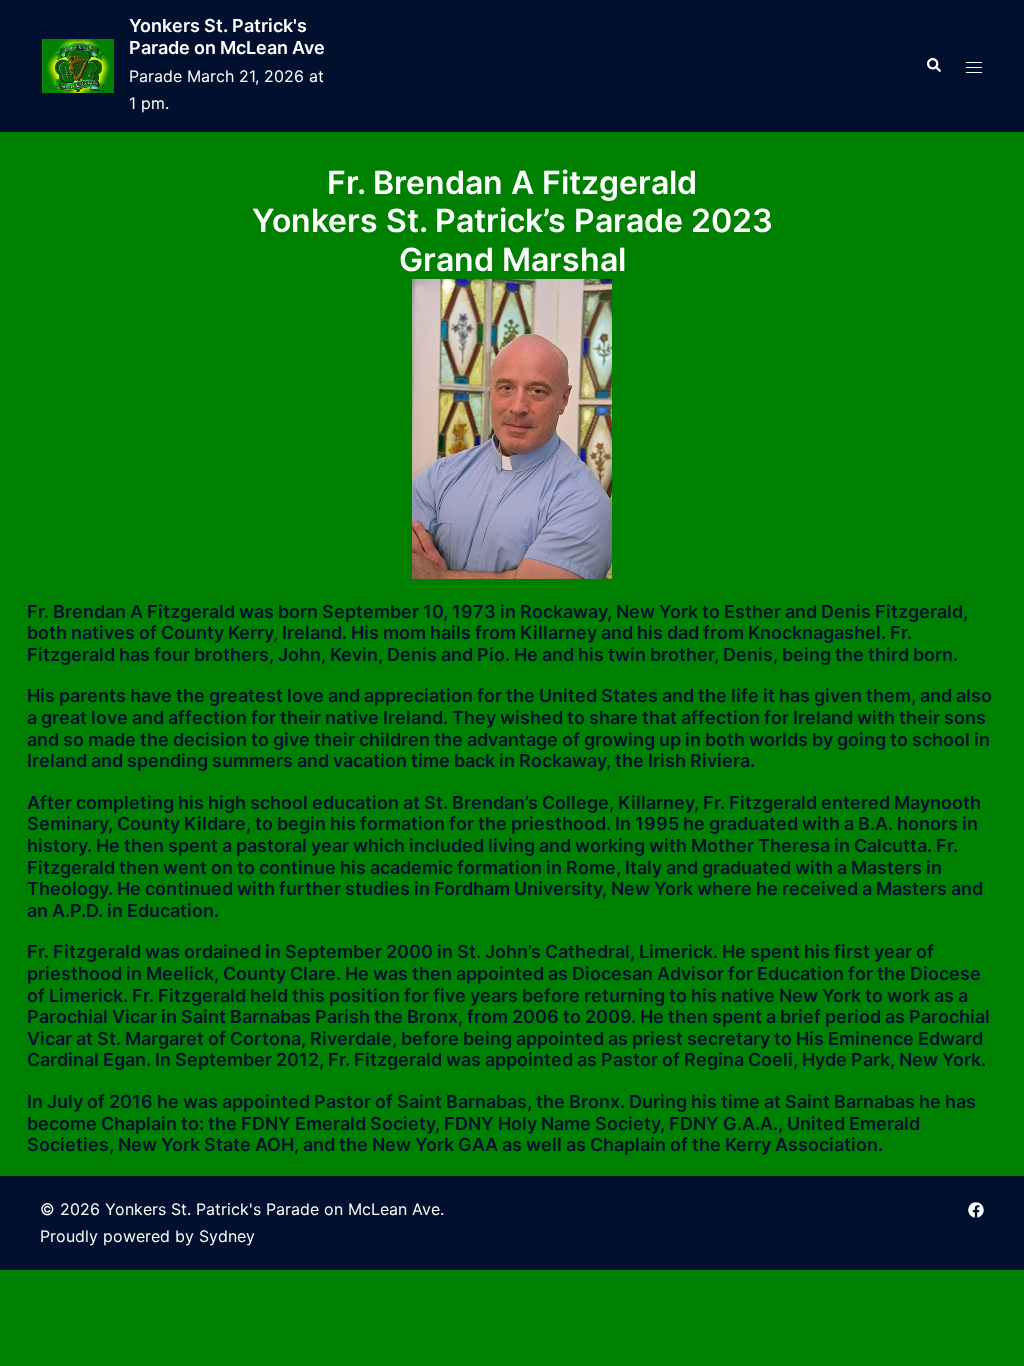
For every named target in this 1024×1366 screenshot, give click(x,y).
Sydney (227, 1236)
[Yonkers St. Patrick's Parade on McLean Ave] (78, 66)
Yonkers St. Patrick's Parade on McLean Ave (227, 36)
